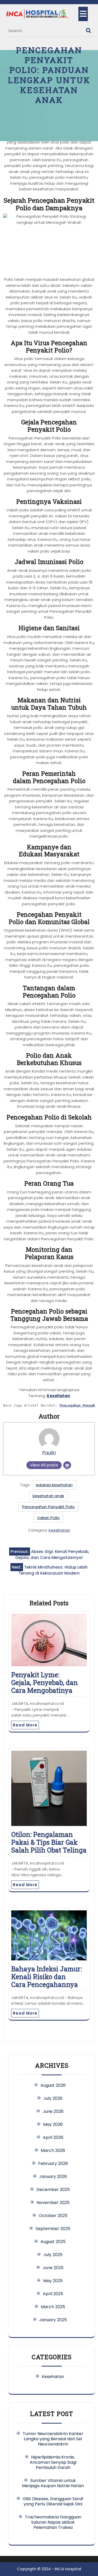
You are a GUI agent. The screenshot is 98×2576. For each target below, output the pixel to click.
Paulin (49, 1453)
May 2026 (53, 2124)
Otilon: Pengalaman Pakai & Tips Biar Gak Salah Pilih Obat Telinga (49, 1842)
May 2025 (53, 2281)
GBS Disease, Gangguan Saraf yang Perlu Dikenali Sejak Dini (53, 2501)
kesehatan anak (48, 1496)
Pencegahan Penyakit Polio (48, 1507)
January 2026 (53, 2176)
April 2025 (53, 2294)
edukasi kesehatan (54, 1485)
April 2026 (53, 2137)
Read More (25, 1725)
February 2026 (53, 2163)
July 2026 (53, 2098)
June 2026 (53, 2111)
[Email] (67, 1465)
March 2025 (53, 2307)
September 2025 (53, 2229)
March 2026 (53, 2150)
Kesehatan (58, 1396)
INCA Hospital (68, 2569)
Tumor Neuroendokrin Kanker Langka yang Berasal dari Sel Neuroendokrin (53, 2439)
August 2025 (53, 2242)
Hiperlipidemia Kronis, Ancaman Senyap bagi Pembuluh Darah (53, 2462)
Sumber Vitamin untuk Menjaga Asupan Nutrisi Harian (53, 2483)
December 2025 (53, 2190)
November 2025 (53, 2203)
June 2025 (53, 2268)
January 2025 (53, 2320)
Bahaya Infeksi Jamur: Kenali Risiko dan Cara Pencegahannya (47, 1977)
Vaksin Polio (48, 1518)
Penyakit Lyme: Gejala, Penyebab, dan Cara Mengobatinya (45, 1683)
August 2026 (53, 2085)
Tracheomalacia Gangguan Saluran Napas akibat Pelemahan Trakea (53, 2522)
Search (89, 29)
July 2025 (53, 2255)
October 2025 (53, 2216)
